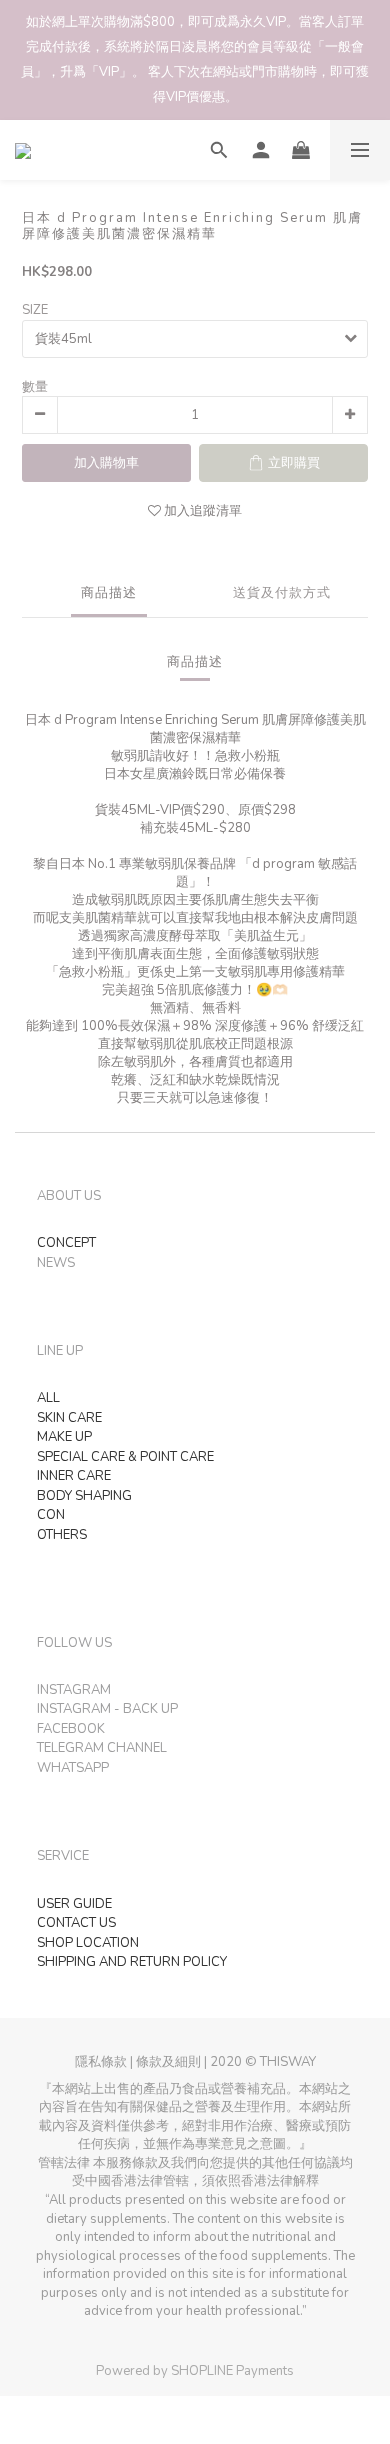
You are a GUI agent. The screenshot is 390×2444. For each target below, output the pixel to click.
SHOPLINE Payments (232, 2371)
